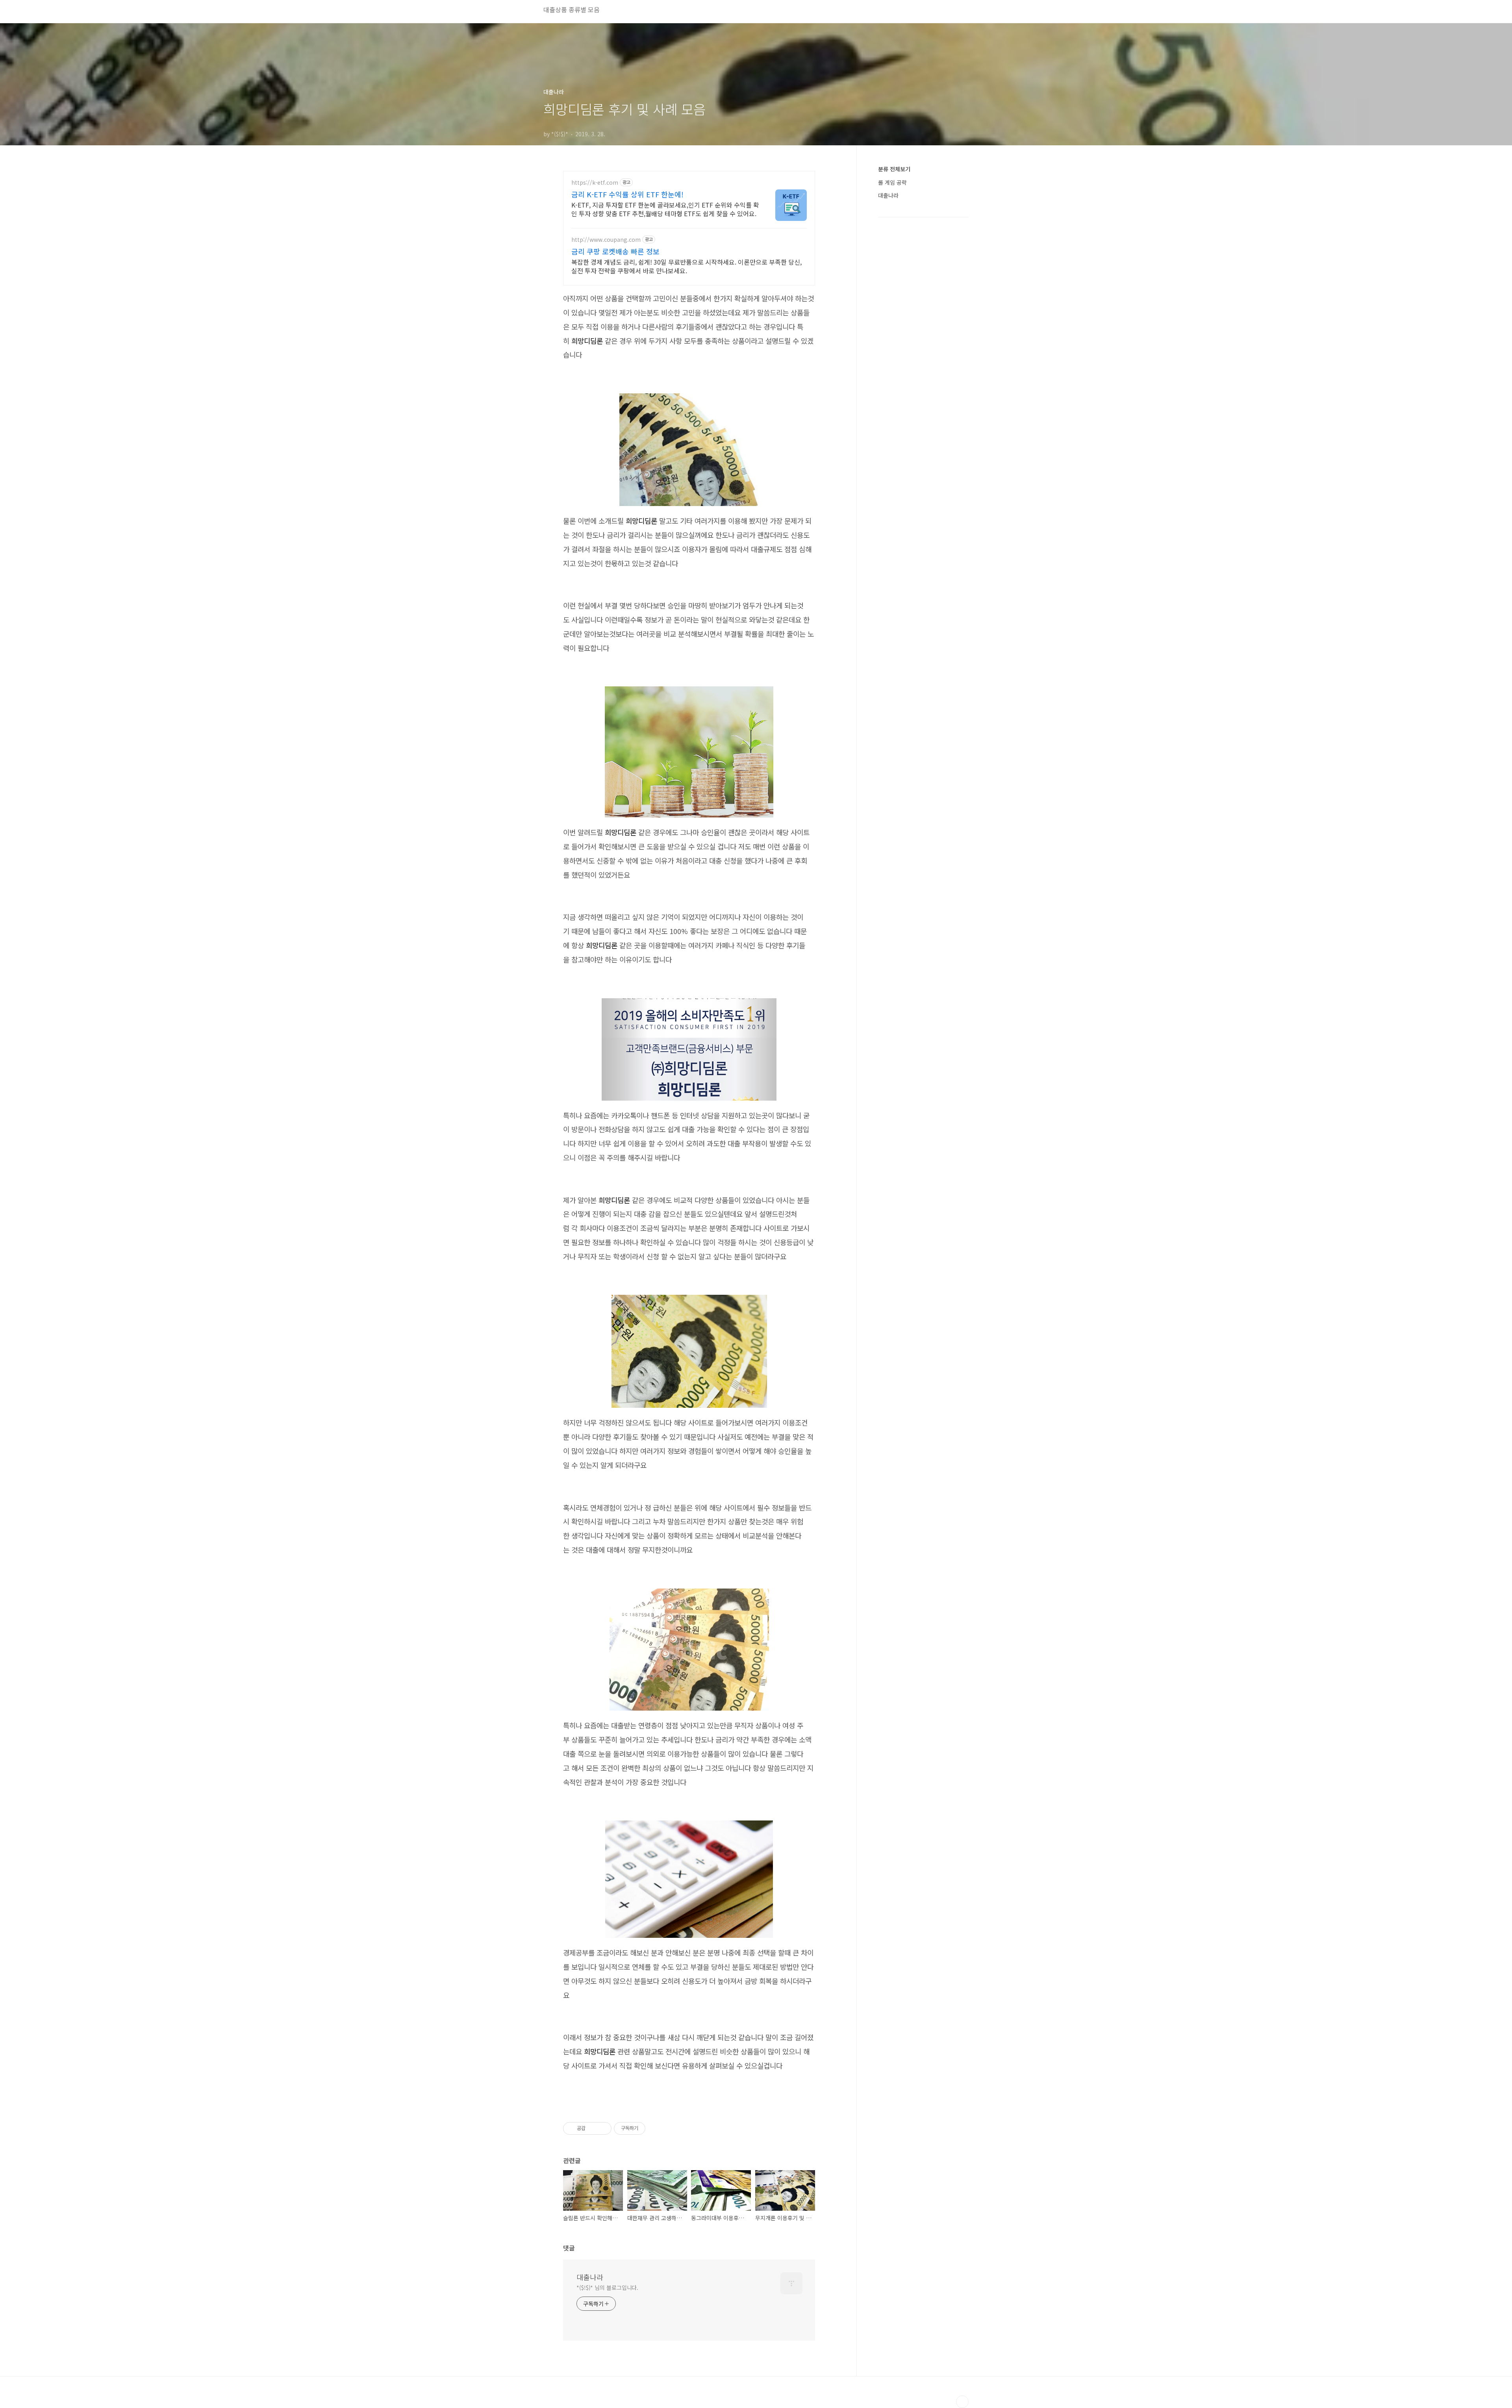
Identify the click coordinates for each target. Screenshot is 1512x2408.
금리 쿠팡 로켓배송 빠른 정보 (615, 251)
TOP (962, 2402)
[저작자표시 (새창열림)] (649, 2128)
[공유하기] (593, 2128)
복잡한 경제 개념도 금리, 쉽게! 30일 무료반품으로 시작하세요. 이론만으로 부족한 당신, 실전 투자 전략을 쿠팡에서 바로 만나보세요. (687, 266)
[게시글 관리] (603, 2128)
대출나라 (590, 2277)
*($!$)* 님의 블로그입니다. (607, 2288)
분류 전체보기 (894, 169)
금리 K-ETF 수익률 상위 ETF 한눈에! (627, 194)
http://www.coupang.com (606, 240)
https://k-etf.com (595, 183)
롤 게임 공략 (892, 182)
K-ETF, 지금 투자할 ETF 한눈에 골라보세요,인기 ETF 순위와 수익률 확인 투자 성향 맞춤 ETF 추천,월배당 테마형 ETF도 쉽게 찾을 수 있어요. (665, 209)
